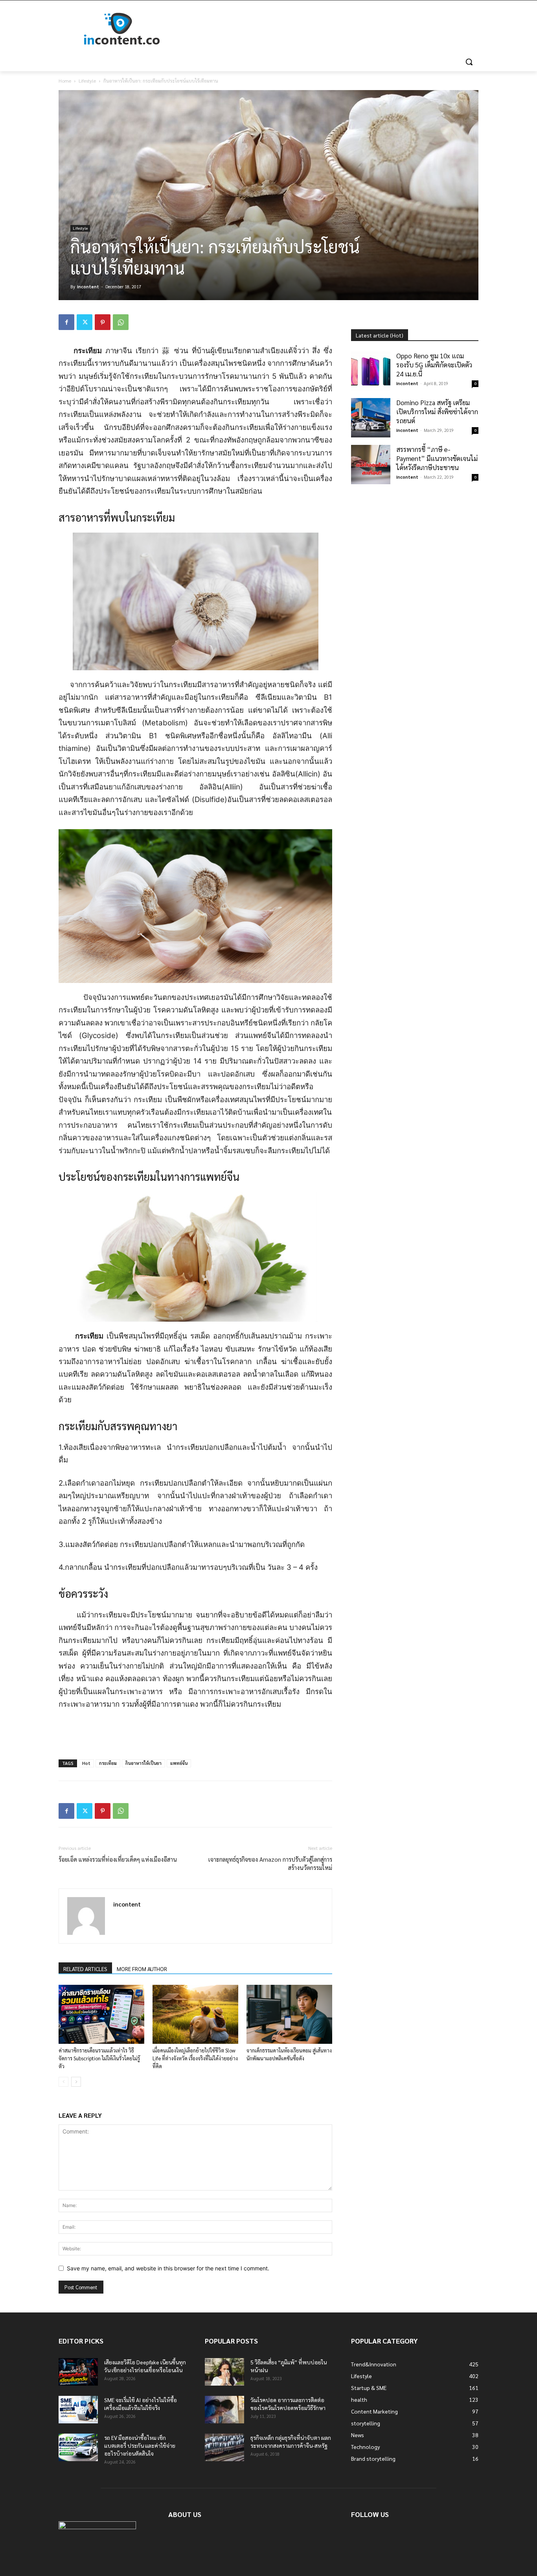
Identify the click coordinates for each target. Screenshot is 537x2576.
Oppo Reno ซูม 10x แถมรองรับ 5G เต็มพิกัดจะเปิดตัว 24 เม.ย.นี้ (434, 365)
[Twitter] (85, 322)
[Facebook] (66, 322)
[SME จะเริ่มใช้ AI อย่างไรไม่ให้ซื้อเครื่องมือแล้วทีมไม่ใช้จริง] (78, 2410)
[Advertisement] (327, 29)
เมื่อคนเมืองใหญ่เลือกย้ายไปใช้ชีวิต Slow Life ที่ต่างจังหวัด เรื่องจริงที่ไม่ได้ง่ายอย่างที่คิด (195, 2058)
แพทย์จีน (179, 1763)
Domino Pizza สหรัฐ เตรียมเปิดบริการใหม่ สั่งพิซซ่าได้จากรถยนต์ (437, 411)
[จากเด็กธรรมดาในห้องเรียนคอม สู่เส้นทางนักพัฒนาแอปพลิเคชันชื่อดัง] (289, 2014)
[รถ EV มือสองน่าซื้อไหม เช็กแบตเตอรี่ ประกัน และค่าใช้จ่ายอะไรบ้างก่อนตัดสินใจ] (78, 2447)
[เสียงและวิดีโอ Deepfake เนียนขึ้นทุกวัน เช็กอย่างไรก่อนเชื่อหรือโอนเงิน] (78, 2372)
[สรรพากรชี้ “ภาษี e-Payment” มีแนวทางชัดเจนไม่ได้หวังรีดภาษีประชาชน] (371, 465)
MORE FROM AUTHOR (142, 1969)
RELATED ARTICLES (85, 1969)
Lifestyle (87, 81)
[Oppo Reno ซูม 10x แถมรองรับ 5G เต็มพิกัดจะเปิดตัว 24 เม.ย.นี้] (371, 371)
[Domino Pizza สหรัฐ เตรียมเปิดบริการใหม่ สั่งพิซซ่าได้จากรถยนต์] (371, 418)
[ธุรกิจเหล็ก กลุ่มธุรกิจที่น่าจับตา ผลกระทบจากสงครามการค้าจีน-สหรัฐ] (224, 2447)
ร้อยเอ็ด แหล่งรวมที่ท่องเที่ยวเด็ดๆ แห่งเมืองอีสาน (118, 1859)
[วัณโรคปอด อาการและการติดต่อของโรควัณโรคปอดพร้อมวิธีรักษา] (224, 2410)
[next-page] (76, 2082)
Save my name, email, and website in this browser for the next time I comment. (168, 2268)
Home (65, 81)
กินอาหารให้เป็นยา (143, 1763)
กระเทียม (108, 1763)
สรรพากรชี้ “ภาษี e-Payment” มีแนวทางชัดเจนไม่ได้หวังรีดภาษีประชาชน (437, 458)
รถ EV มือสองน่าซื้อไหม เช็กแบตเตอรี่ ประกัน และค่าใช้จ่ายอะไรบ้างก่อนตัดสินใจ (140, 2445)
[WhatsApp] (121, 322)
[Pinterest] (103, 322)
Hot (86, 1763)
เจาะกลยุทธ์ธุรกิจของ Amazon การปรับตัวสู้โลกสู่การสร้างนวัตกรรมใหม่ (270, 1863)
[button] (469, 62)
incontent (88, 287)
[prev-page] (63, 2082)
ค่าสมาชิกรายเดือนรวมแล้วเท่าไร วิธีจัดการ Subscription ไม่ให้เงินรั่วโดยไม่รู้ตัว (99, 2058)
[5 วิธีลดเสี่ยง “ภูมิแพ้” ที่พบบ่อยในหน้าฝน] (224, 2372)
